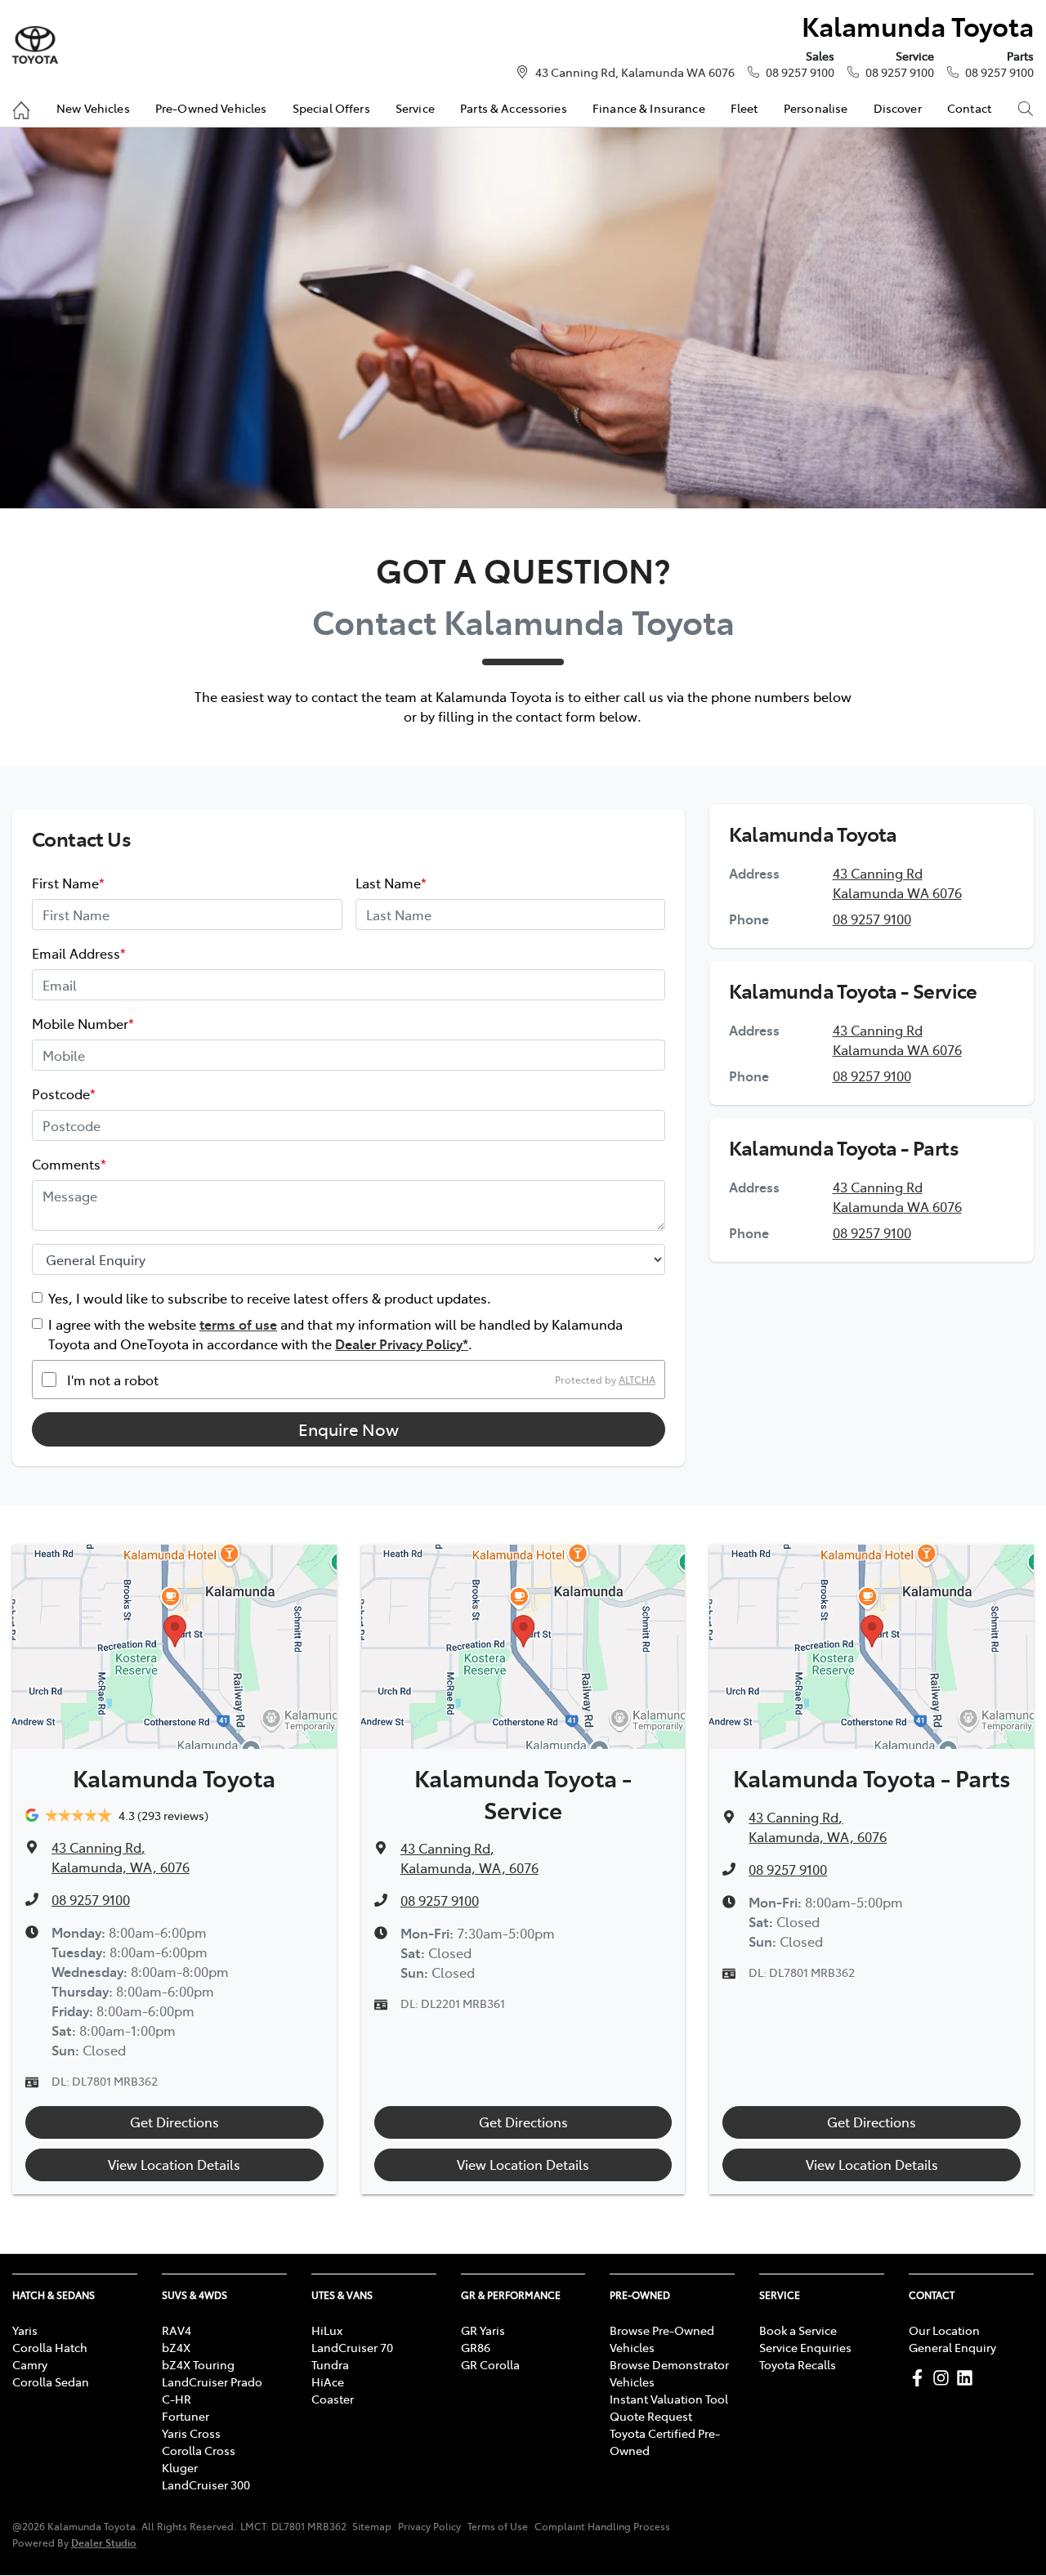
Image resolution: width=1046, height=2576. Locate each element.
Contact (969, 108)
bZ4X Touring (198, 2364)
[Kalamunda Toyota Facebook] (921, 2378)
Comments (69, 1164)
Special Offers (331, 108)
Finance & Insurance (649, 108)
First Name (68, 883)
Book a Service (798, 2330)
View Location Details (174, 2164)
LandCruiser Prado (212, 2381)
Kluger (180, 2467)
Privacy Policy (429, 2526)
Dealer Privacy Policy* (402, 1344)
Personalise (816, 108)
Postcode (64, 1093)
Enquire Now (349, 1429)
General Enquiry (952, 2347)
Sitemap (372, 2526)
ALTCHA (637, 1380)
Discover (898, 108)
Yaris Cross (191, 2433)
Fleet (744, 108)
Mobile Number (83, 1023)
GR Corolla (490, 2364)
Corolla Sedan (51, 2381)
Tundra (330, 2364)
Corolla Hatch (50, 2347)
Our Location (944, 2330)
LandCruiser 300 (206, 2484)
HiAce (328, 2381)
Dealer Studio (104, 2542)
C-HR (177, 2399)
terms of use (238, 1324)
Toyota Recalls (798, 2364)
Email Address (79, 953)
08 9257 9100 (800, 72)
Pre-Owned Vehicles (211, 108)
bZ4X (176, 2347)
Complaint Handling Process (602, 2526)
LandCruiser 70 (352, 2347)
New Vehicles (93, 108)
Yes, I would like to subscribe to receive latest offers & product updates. (270, 1298)
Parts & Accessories (514, 108)
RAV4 (177, 2330)
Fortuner (186, 2416)
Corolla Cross (199, 2450)
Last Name (391, 883)
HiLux (327, 2330)
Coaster (333, 2399)
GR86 (476, 2347)
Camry (30, 2364)
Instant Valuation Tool (669, 2399)
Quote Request (651, 2416)
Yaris (25, 2330)
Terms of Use (498, 2526)
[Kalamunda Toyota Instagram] (944, 2378)
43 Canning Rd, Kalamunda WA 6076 (635, 72)
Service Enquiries (805, 2347)
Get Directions (174, 2122)
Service (415, 108)
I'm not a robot (113, 1380)
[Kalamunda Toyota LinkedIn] (968, 2378)
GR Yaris (483, 2330)
